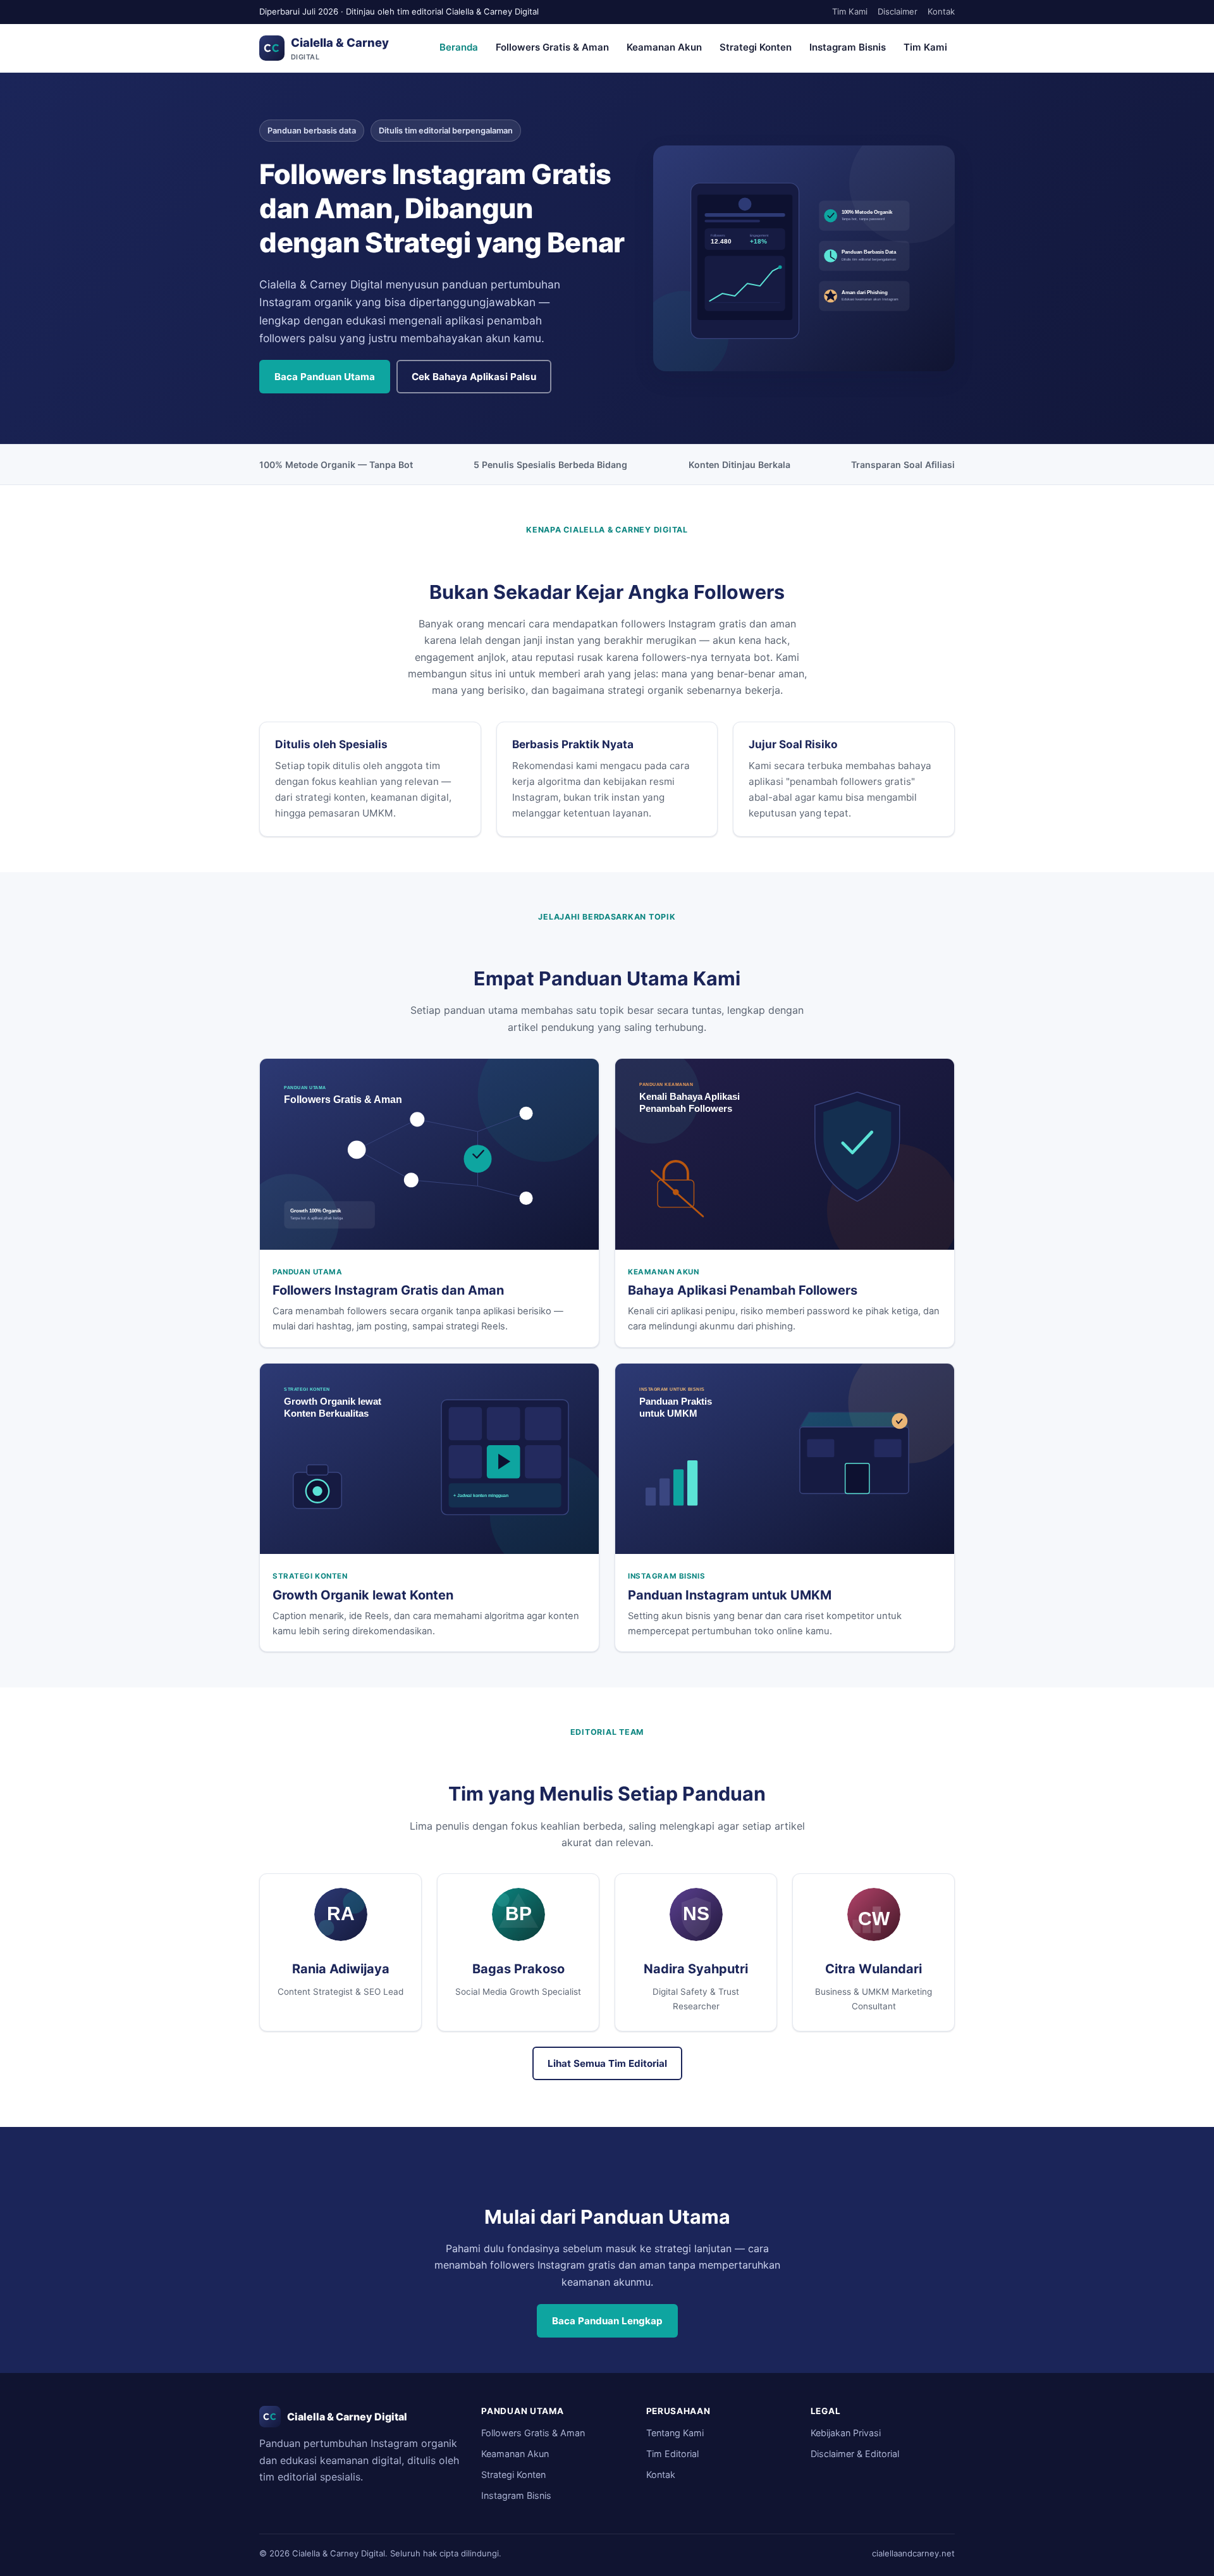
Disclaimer (898, 11)
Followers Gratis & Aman (552, 47)
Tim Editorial (672, 2454)
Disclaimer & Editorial (855, 2454)
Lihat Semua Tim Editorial (607, 2063)
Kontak (941, 11)
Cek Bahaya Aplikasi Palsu (474, 377)
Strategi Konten (756, 47)
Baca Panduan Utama (325, 377)
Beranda (459, 47)
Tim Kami (850, 11)
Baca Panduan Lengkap (607, 2321)
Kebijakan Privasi (846, 2433)
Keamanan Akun (664, 47)
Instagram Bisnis (848, 47)
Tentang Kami (675, 2433)
